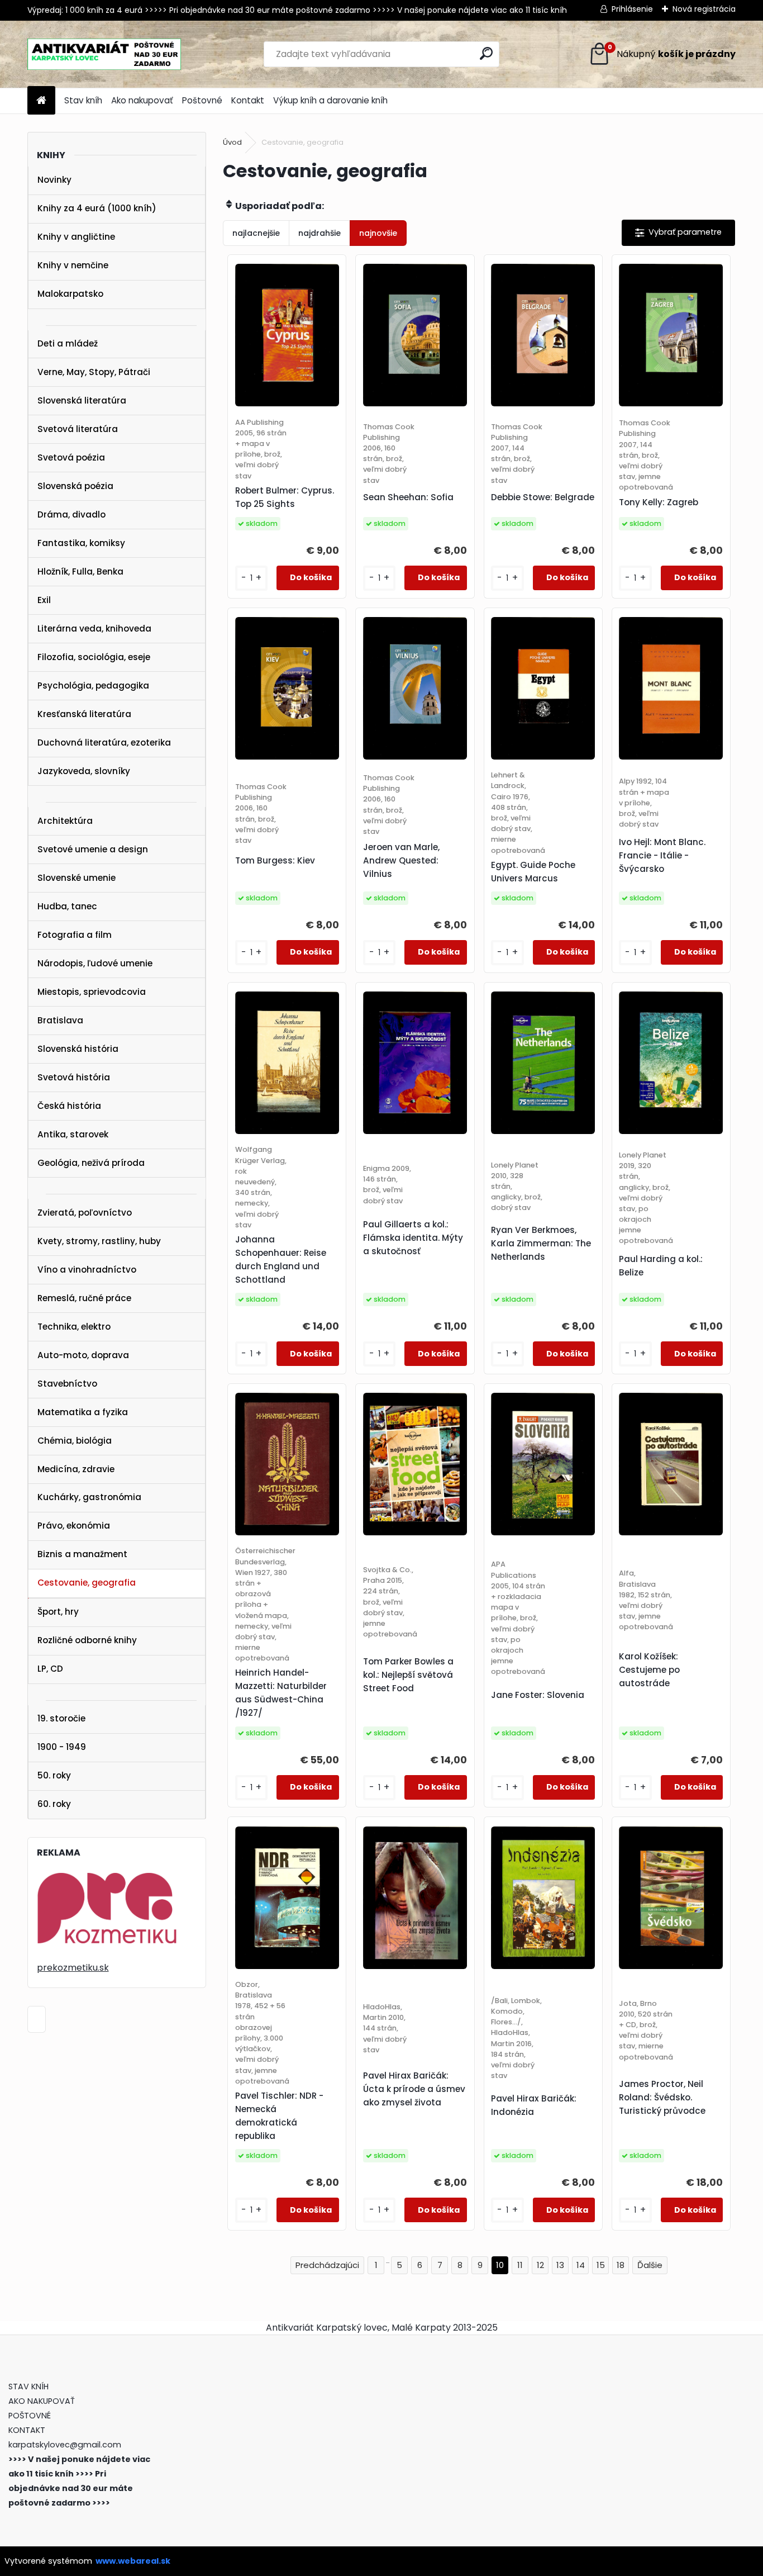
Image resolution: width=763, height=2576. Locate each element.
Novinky (54, 180)
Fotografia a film (75, 935)
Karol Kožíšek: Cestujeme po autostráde (649, 1670)
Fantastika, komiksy (81, 543)
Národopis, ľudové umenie (95, 963)
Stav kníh (83, 100)
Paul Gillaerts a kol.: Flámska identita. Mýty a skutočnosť (413, 1238)
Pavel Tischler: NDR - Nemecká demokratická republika (279, 2116)
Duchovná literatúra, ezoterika (104, 743)
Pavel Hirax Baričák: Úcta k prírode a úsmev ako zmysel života (414, 2089)
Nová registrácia (704, 9)
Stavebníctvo (67, 1384)
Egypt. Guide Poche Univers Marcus (533, 872)
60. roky (54, 1804)
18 (621, 2265)
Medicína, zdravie (76, 1469)
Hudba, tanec (67, 906)
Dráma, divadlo (71, 514)
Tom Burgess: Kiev (275, 860)
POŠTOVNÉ (30, 2416)
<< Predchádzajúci (327, 2266)
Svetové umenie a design (93, 849)
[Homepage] (41, 101)
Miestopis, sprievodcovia (92, 992)
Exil (44, 600)
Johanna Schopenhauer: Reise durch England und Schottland (281, 1259)
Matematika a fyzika (83, 1412)
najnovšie (378, 233)
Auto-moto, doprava (83, 1355)
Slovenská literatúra (82, 400)
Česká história (69, 1106)
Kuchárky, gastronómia (89, 1497)
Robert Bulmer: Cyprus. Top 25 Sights (285, 497)
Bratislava (60, 1020)
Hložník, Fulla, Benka (80, 571)
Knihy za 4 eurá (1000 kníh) (97, 208)
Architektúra (65, 821)
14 (581, 2265)
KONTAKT (27, 2430)
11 (520, 2265)
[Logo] (104, 54)
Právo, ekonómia (74, 1526)
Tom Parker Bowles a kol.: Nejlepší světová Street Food (408, 1675)
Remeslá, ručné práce (84, 1298)
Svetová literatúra (78, 429)
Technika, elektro (74, 1327)
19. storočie (61, 1718)
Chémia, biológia (75, 1441)
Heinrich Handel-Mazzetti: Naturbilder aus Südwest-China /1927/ (281, 1693)
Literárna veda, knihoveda (94, 628)
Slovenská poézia (75, 486)
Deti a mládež (68, 343)
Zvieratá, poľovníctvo (85, 1213)
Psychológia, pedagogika (93, 685)
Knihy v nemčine (73, 265)
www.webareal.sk (133, 2561)
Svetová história (74, 1077)
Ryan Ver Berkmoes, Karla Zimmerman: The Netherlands (541, 1243)
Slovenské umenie (77, 878)
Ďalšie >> (650, 2266)
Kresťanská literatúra (84, 714)
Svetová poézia (71, 457)
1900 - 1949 (62, 1747)
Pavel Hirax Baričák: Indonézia (534, 2105)
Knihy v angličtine (76, 237)
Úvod (232, 142)
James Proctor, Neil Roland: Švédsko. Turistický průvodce (662, 2097)
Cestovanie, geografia (87, 1583)
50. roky (54, 1775)
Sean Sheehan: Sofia (408, 497)
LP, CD (50, 1669)
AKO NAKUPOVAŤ (42, 2401)
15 (601, 2265)
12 (540, 2265)
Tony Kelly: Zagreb (659, 502)
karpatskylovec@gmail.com (65, 2445)
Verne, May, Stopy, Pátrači (94, 372)
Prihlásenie (632, 9)
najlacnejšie (256, 233)
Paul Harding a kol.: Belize (661, 1266)
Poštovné (202, 100)
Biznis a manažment (82, 1554)
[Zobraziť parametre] (678, 233)
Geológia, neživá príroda (91, 1163)
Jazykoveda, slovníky (84, 771)
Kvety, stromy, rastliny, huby (99, 1241)
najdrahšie (319, 233)
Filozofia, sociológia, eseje (94, 657)
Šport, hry (58, 1612)
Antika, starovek (73, 1134)
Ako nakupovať (142, 100)
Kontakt (248, 100)
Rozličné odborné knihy (87, 1640)
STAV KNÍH (30, 2387)
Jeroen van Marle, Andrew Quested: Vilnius (401, 860)
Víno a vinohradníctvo (87, 1270)
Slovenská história (78, 1049)
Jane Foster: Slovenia (538, 1695)
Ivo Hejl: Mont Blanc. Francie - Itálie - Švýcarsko (662, 855)
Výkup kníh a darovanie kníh (330, 100)
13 (560, 2265)
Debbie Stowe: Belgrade (543, 497)
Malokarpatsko (70, 294)
